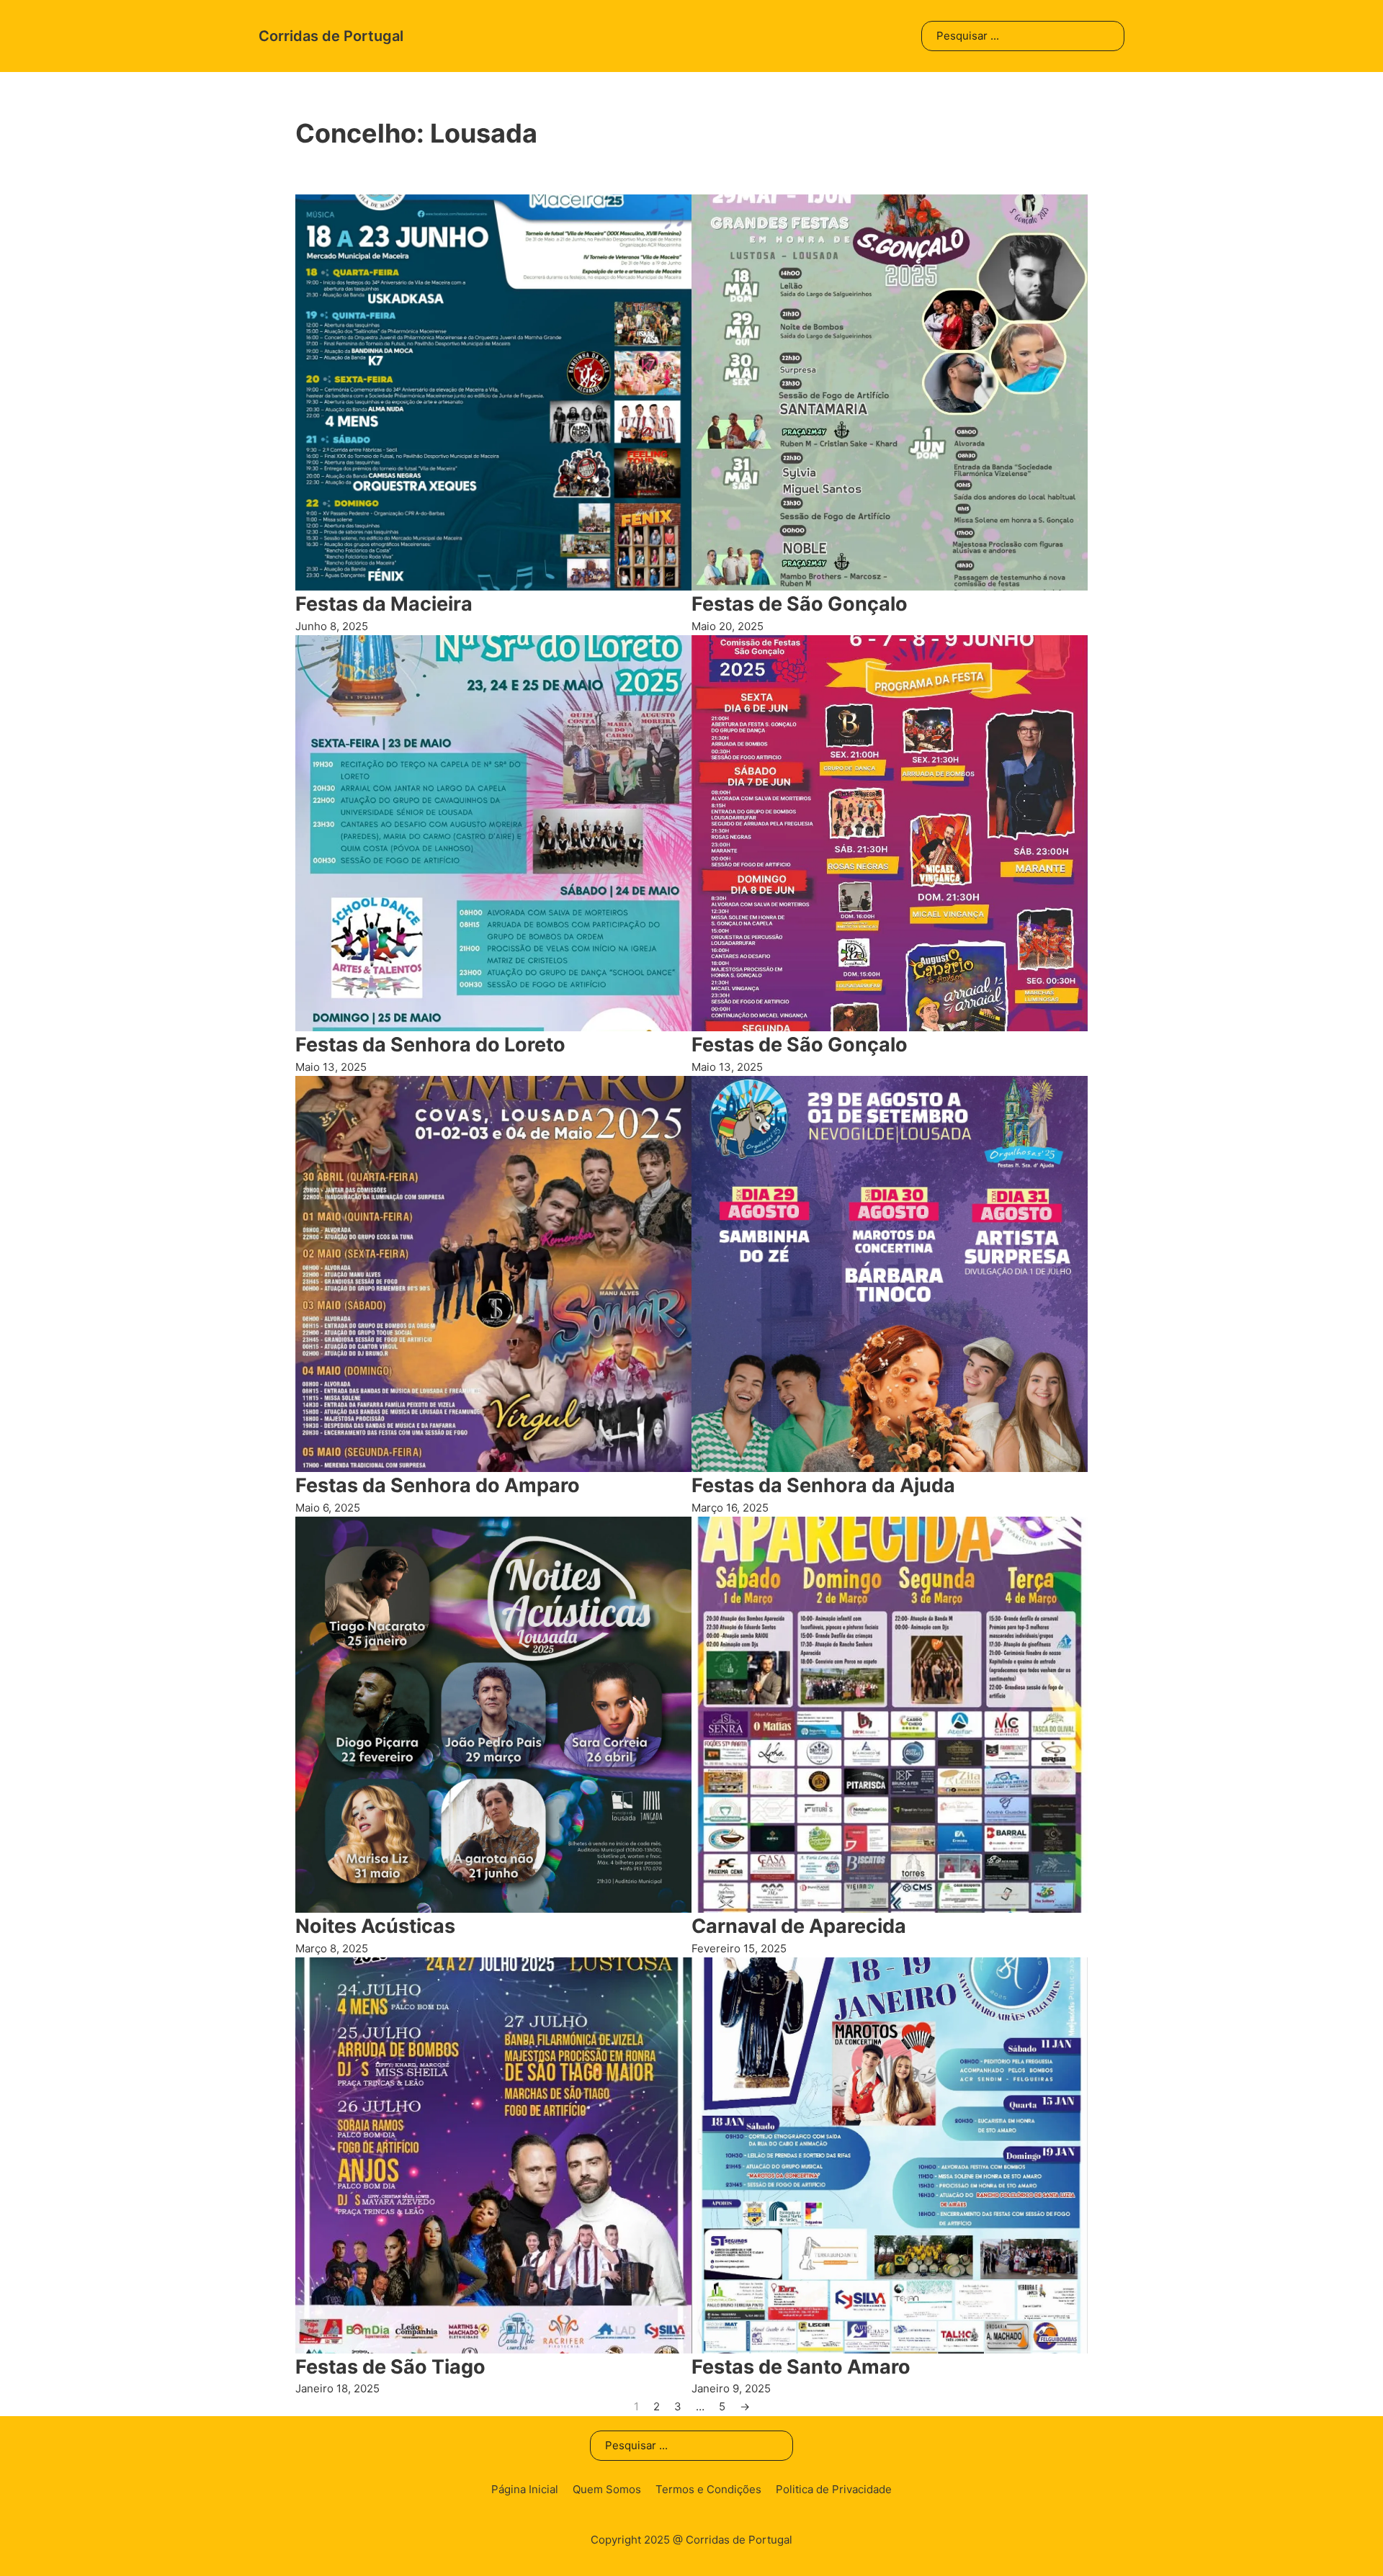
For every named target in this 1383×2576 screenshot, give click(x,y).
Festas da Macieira (384, 604)
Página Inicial (525, 2489)
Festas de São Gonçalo (800, 604)
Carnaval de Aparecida (799, 1926)
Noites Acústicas (375, 1926)
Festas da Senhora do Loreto (430, 1045)
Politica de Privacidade (834, 2489)
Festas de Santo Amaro (801, 2367)
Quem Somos (607, 2489)
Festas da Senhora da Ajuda (823, 1485)
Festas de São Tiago (390, 2367)
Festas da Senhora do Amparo (438, 1485)
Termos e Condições (708, 2489)
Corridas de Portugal (331, 36)
